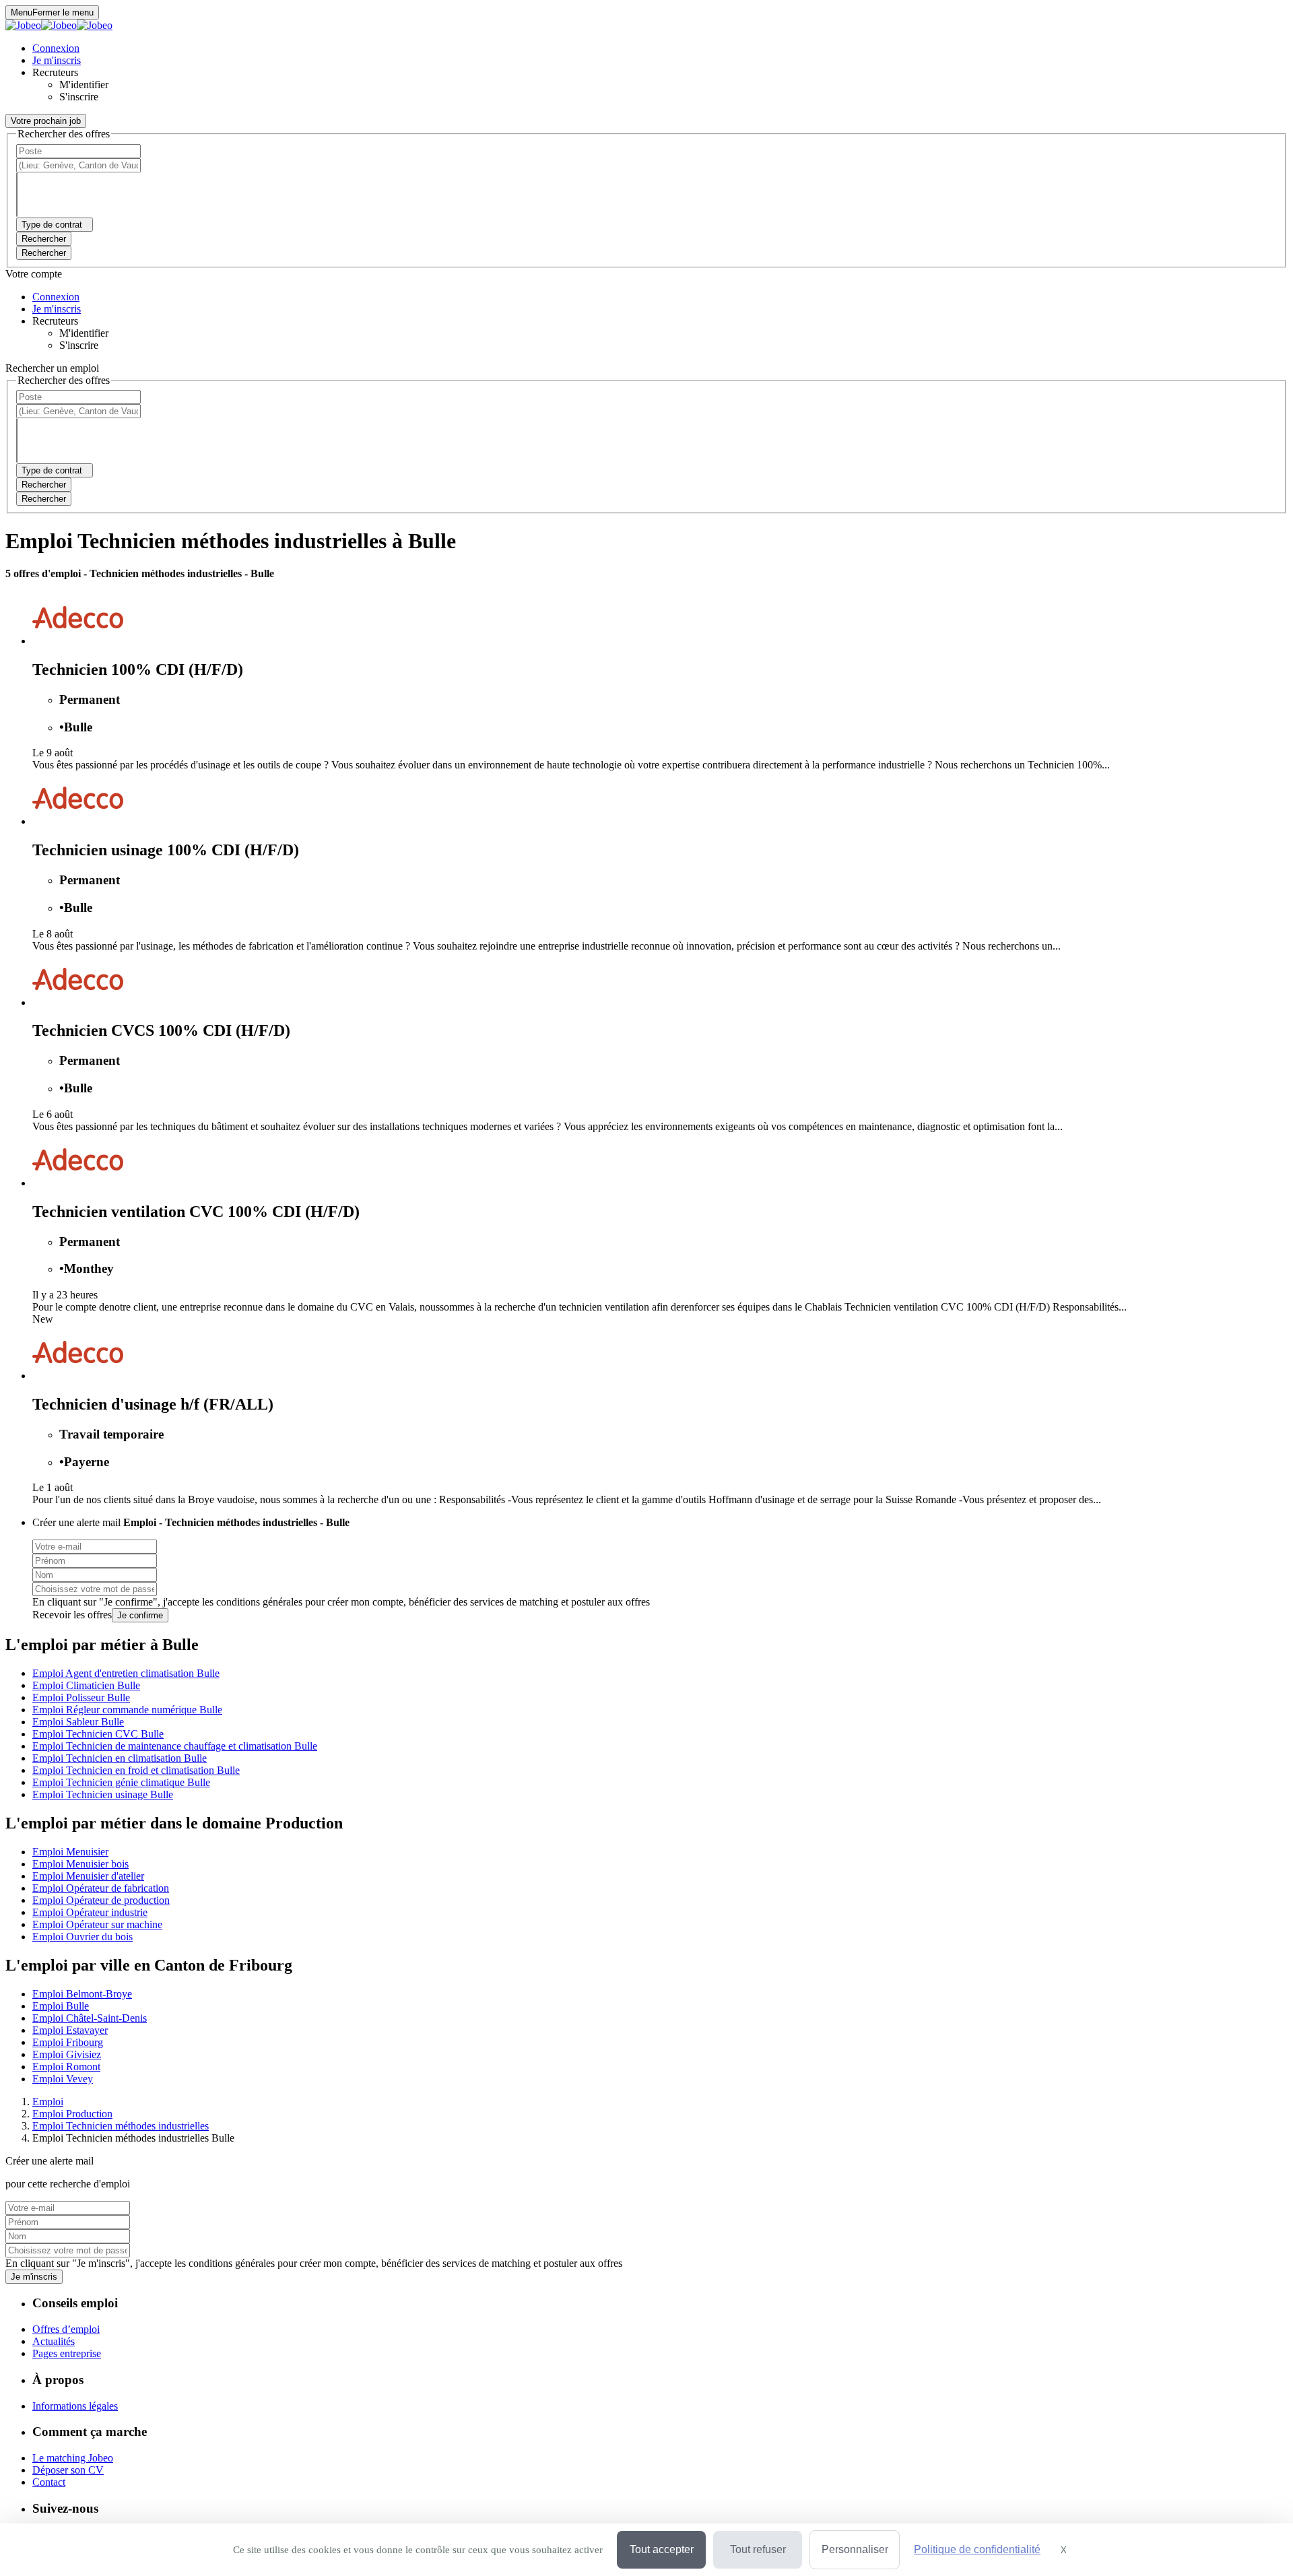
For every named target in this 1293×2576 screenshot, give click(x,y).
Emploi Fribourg (68, 2042)
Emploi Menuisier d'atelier (88, 1876)
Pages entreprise (67, 2353)
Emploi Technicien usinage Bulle (103, 1794)
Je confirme (140, 1615)
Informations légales (75, 2406)
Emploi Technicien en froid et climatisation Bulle (136, 1770)
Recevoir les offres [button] (72, 1615)
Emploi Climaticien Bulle (86, 1685)
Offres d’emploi (66, 2329)
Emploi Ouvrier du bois (82, 1937)
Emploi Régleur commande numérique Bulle (127, 1710)
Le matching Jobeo (73, 2458)
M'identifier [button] (84, 85)
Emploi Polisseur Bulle (81, 1697)
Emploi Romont (66, 2067)
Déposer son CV (68, 2470)
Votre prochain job (46, 121)
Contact (49, 2482)
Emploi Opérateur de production (101, 1900)
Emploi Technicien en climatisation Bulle (120, 1758)
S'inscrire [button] (79, 97)
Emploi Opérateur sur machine (97, 1924)
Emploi (48, 2102)
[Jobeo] (59, 25)
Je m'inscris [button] (57, 60)
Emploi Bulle (61, 2006)
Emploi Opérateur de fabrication (101, 1888)
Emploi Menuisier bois (80, 1864)
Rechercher (44, 253)
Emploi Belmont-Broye (82, 1994)
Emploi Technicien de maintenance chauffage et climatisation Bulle (175, 1746)
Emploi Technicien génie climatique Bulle (121, 1782)
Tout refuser (758, 2549)
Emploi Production (72, 2114)
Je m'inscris (34, 2277)
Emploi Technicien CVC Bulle (98, 1734)
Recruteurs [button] (55, 72)
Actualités (54, 2341)
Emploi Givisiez (67, 2054)
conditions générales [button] (259, 1602)
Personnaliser (855, 2549)
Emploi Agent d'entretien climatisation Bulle (126, 1673)
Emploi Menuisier (70, 1852)
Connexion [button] (56, 48)
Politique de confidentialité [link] (977, 2549)
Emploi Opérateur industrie (90, 1912)
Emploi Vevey (63, 2079)
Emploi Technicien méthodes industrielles (121, 2126)
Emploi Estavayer (70, 2030)
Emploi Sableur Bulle (78, 1722)
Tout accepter (662, 2549)
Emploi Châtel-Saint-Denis (90, 2018)
